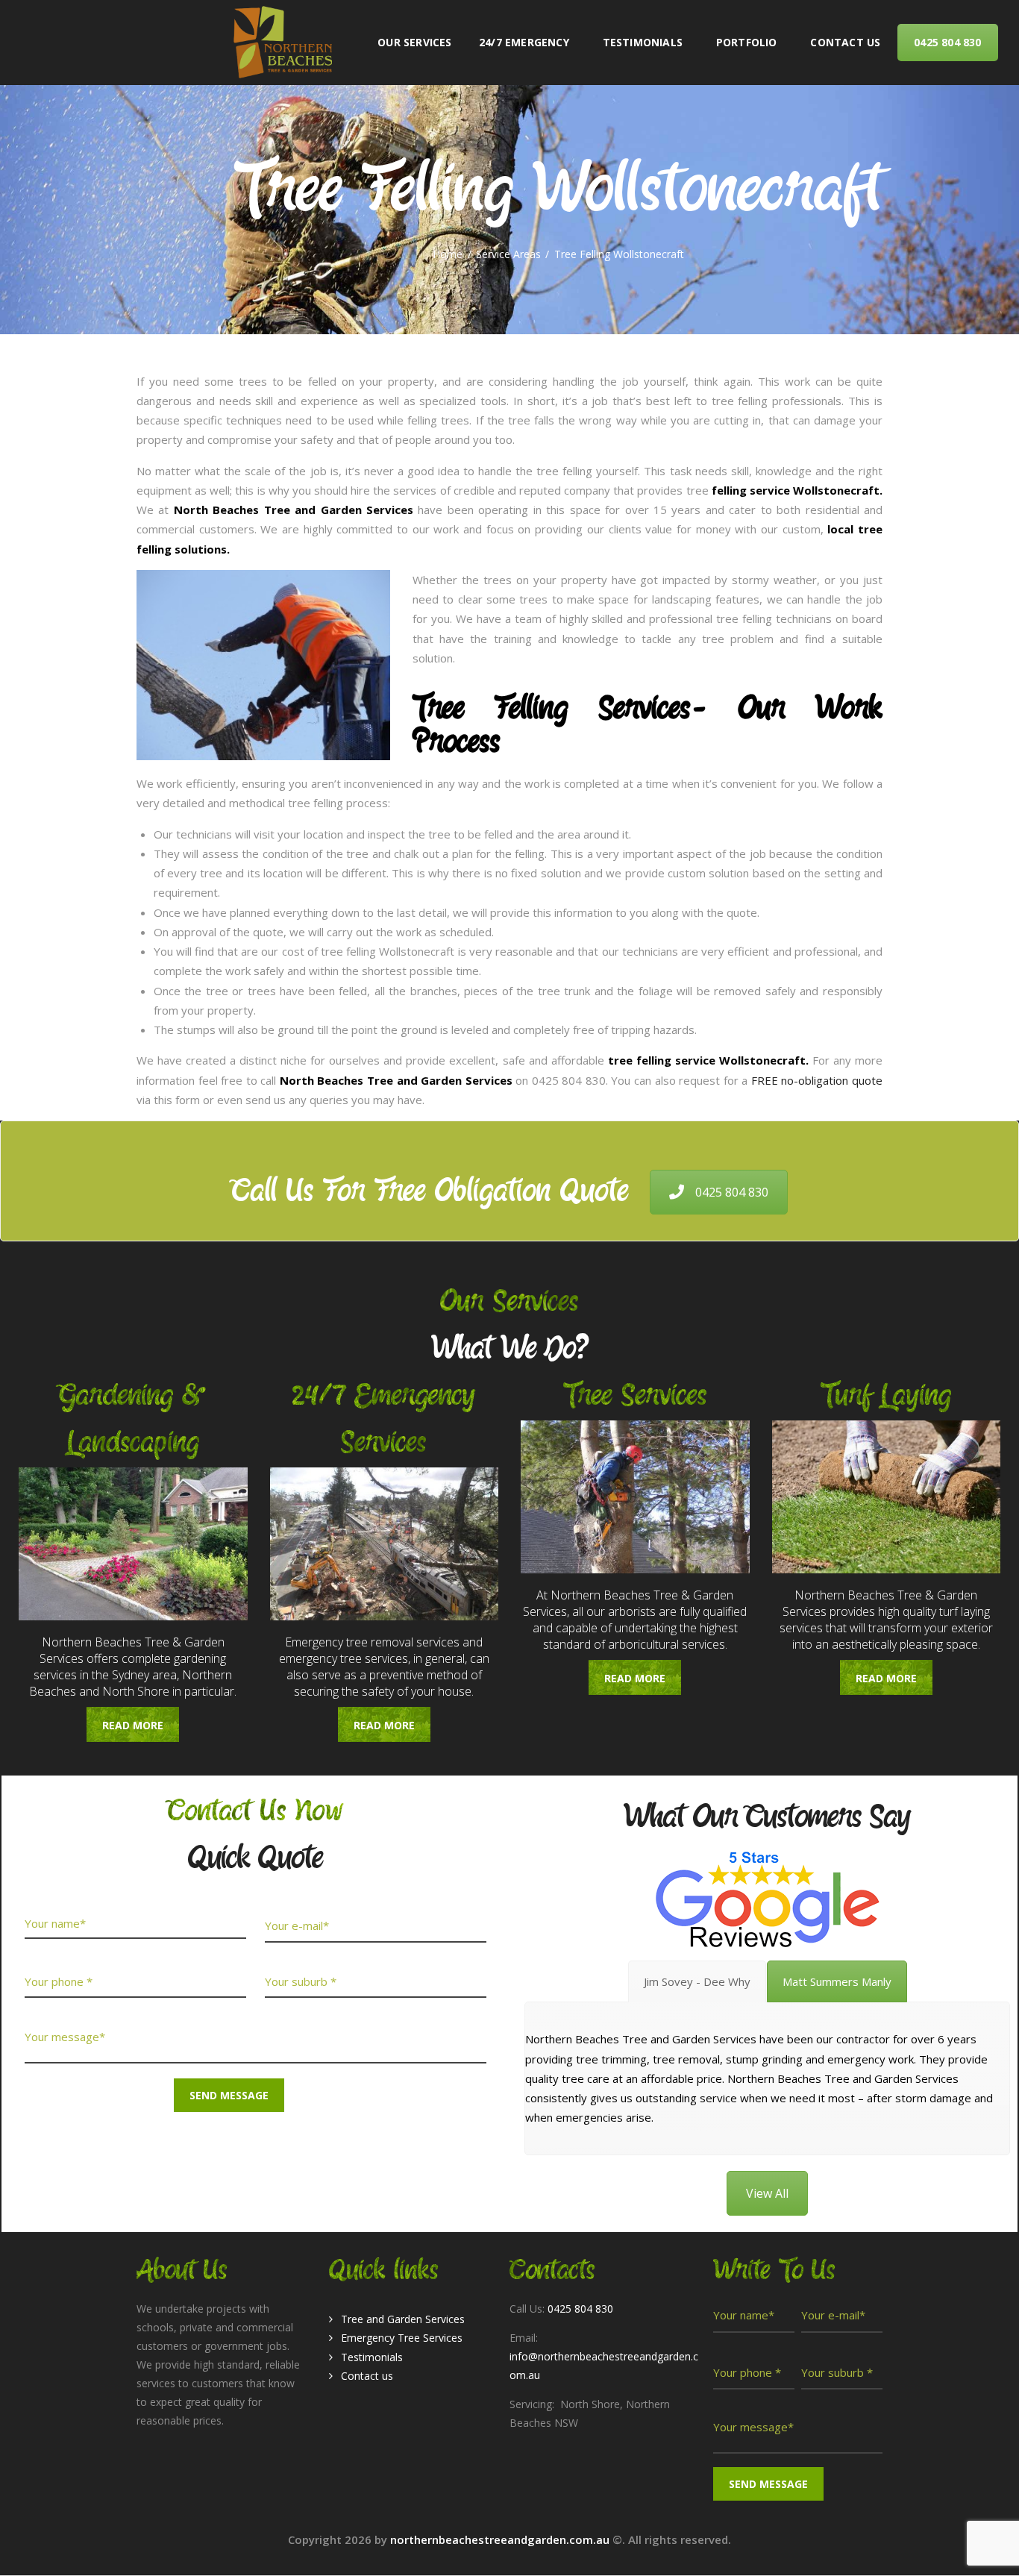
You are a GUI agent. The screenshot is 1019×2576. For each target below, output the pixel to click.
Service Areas (508, 254)
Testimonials (372, 2357)
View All (767, 2193)
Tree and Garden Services (403, 2319)
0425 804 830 (732, 1192)
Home (448, 254)
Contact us (367, 2376)
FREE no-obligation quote (817, 1080)
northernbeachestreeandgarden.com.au (501, 2539)
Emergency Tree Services (402, 2338)
